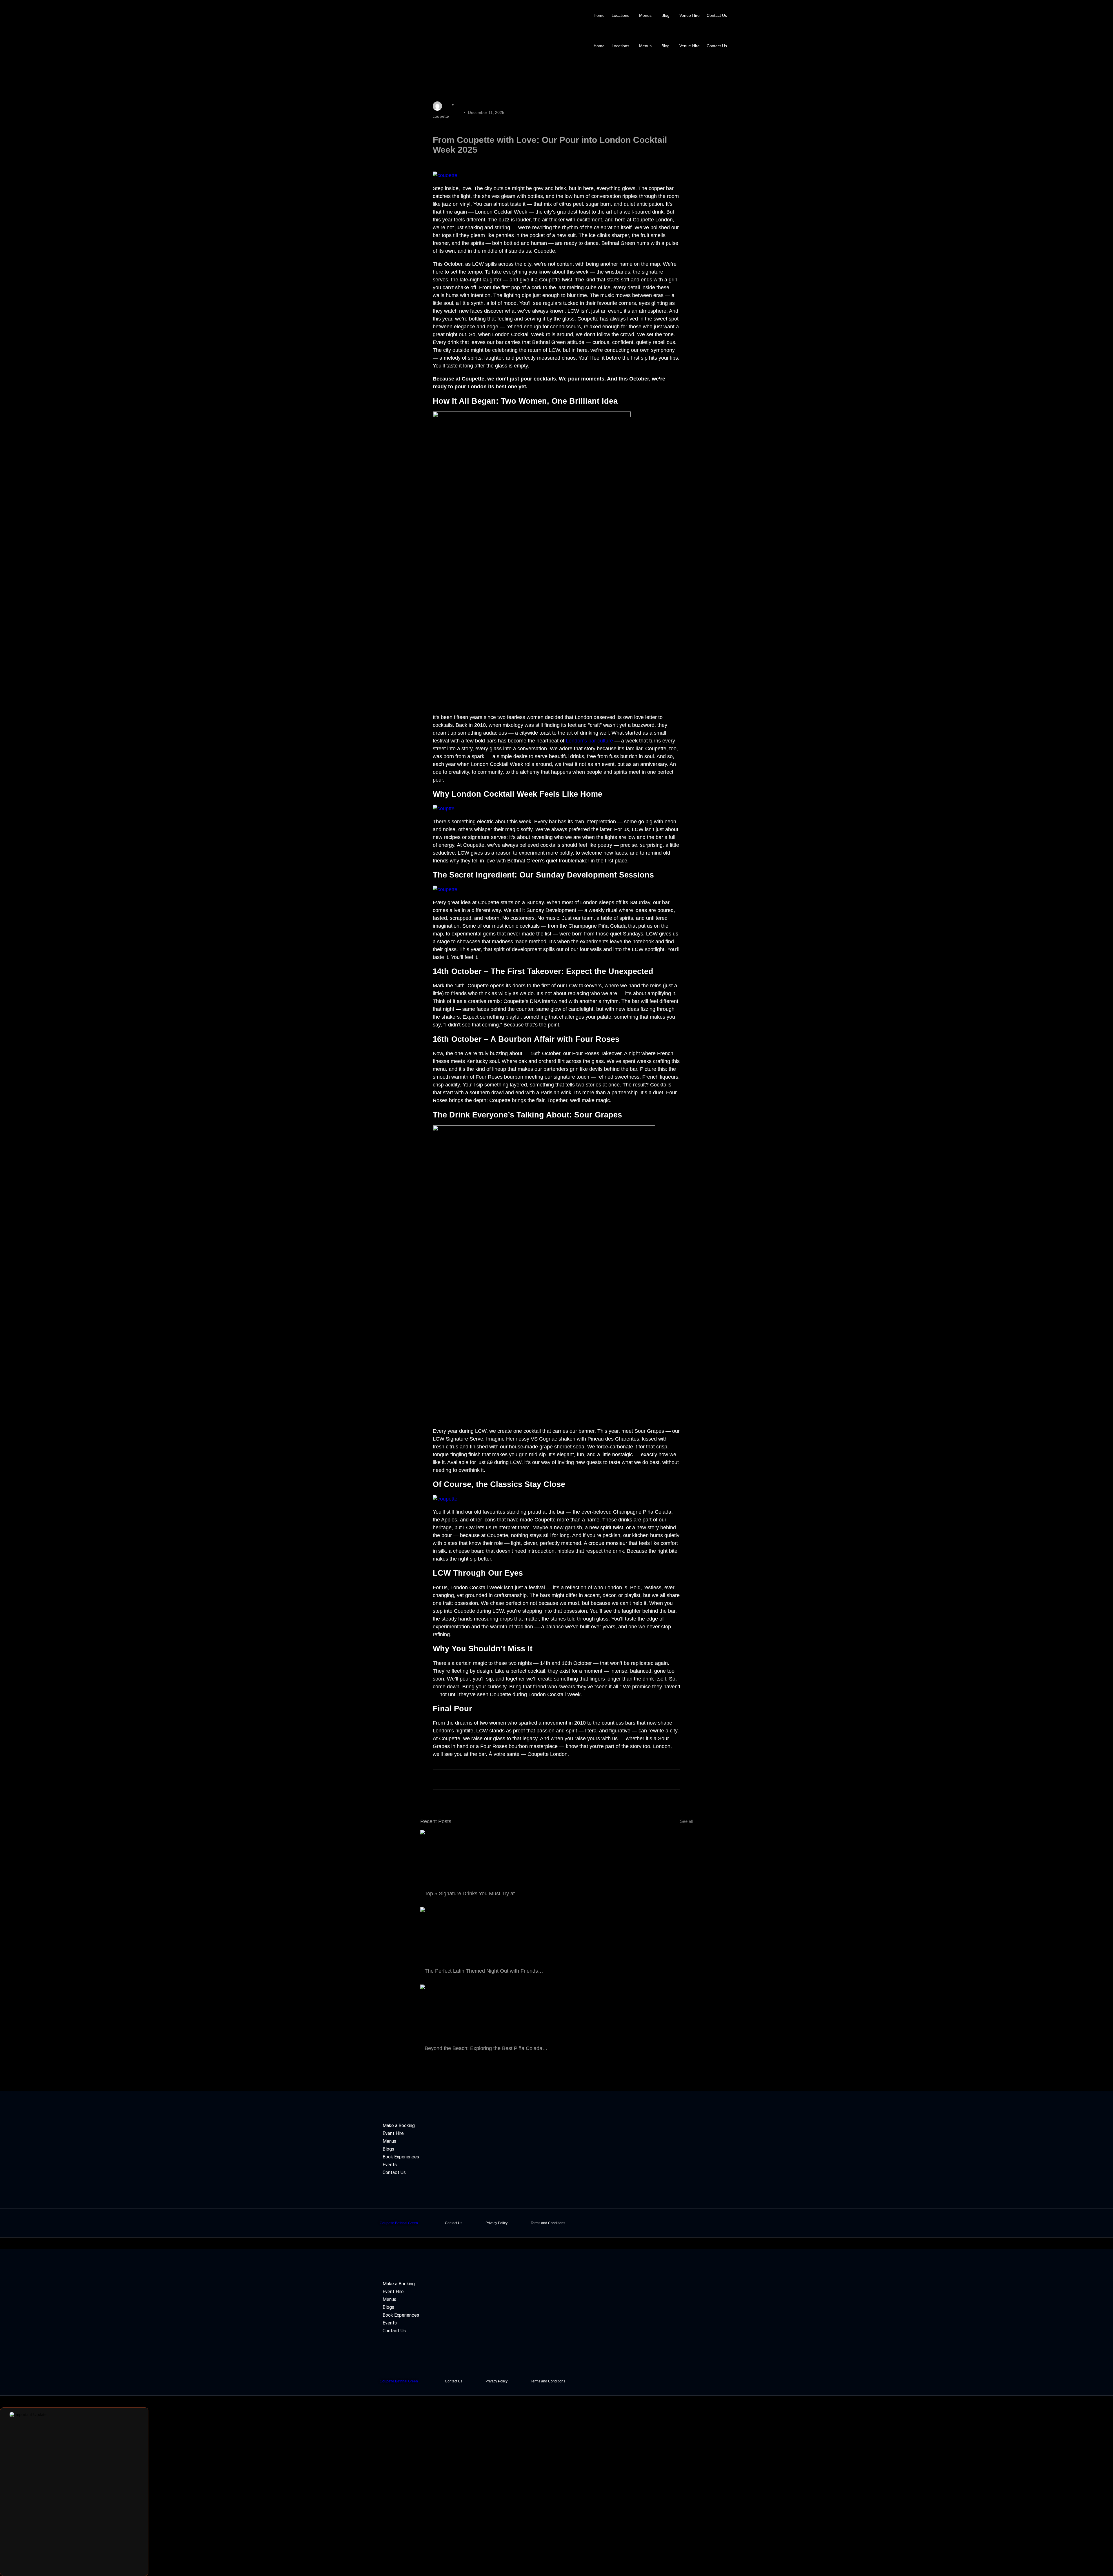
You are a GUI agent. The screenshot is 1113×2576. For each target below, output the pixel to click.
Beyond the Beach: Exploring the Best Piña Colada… (486, 2048)
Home (599, 15)
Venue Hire (690, 15)
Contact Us (717, 15)
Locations (620, 15)
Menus (645, 15)
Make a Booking (399, 2126)
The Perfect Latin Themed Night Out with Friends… (484, 1971)
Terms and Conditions (548, 2223)
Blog (665, 15)
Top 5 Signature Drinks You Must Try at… (472, 1894)
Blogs (388, 2149)
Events (390, 2165)
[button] (622, 15)
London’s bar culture (589, 741)
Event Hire (393, 2133)
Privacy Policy (497, 2223)
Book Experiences (401, 2157)
